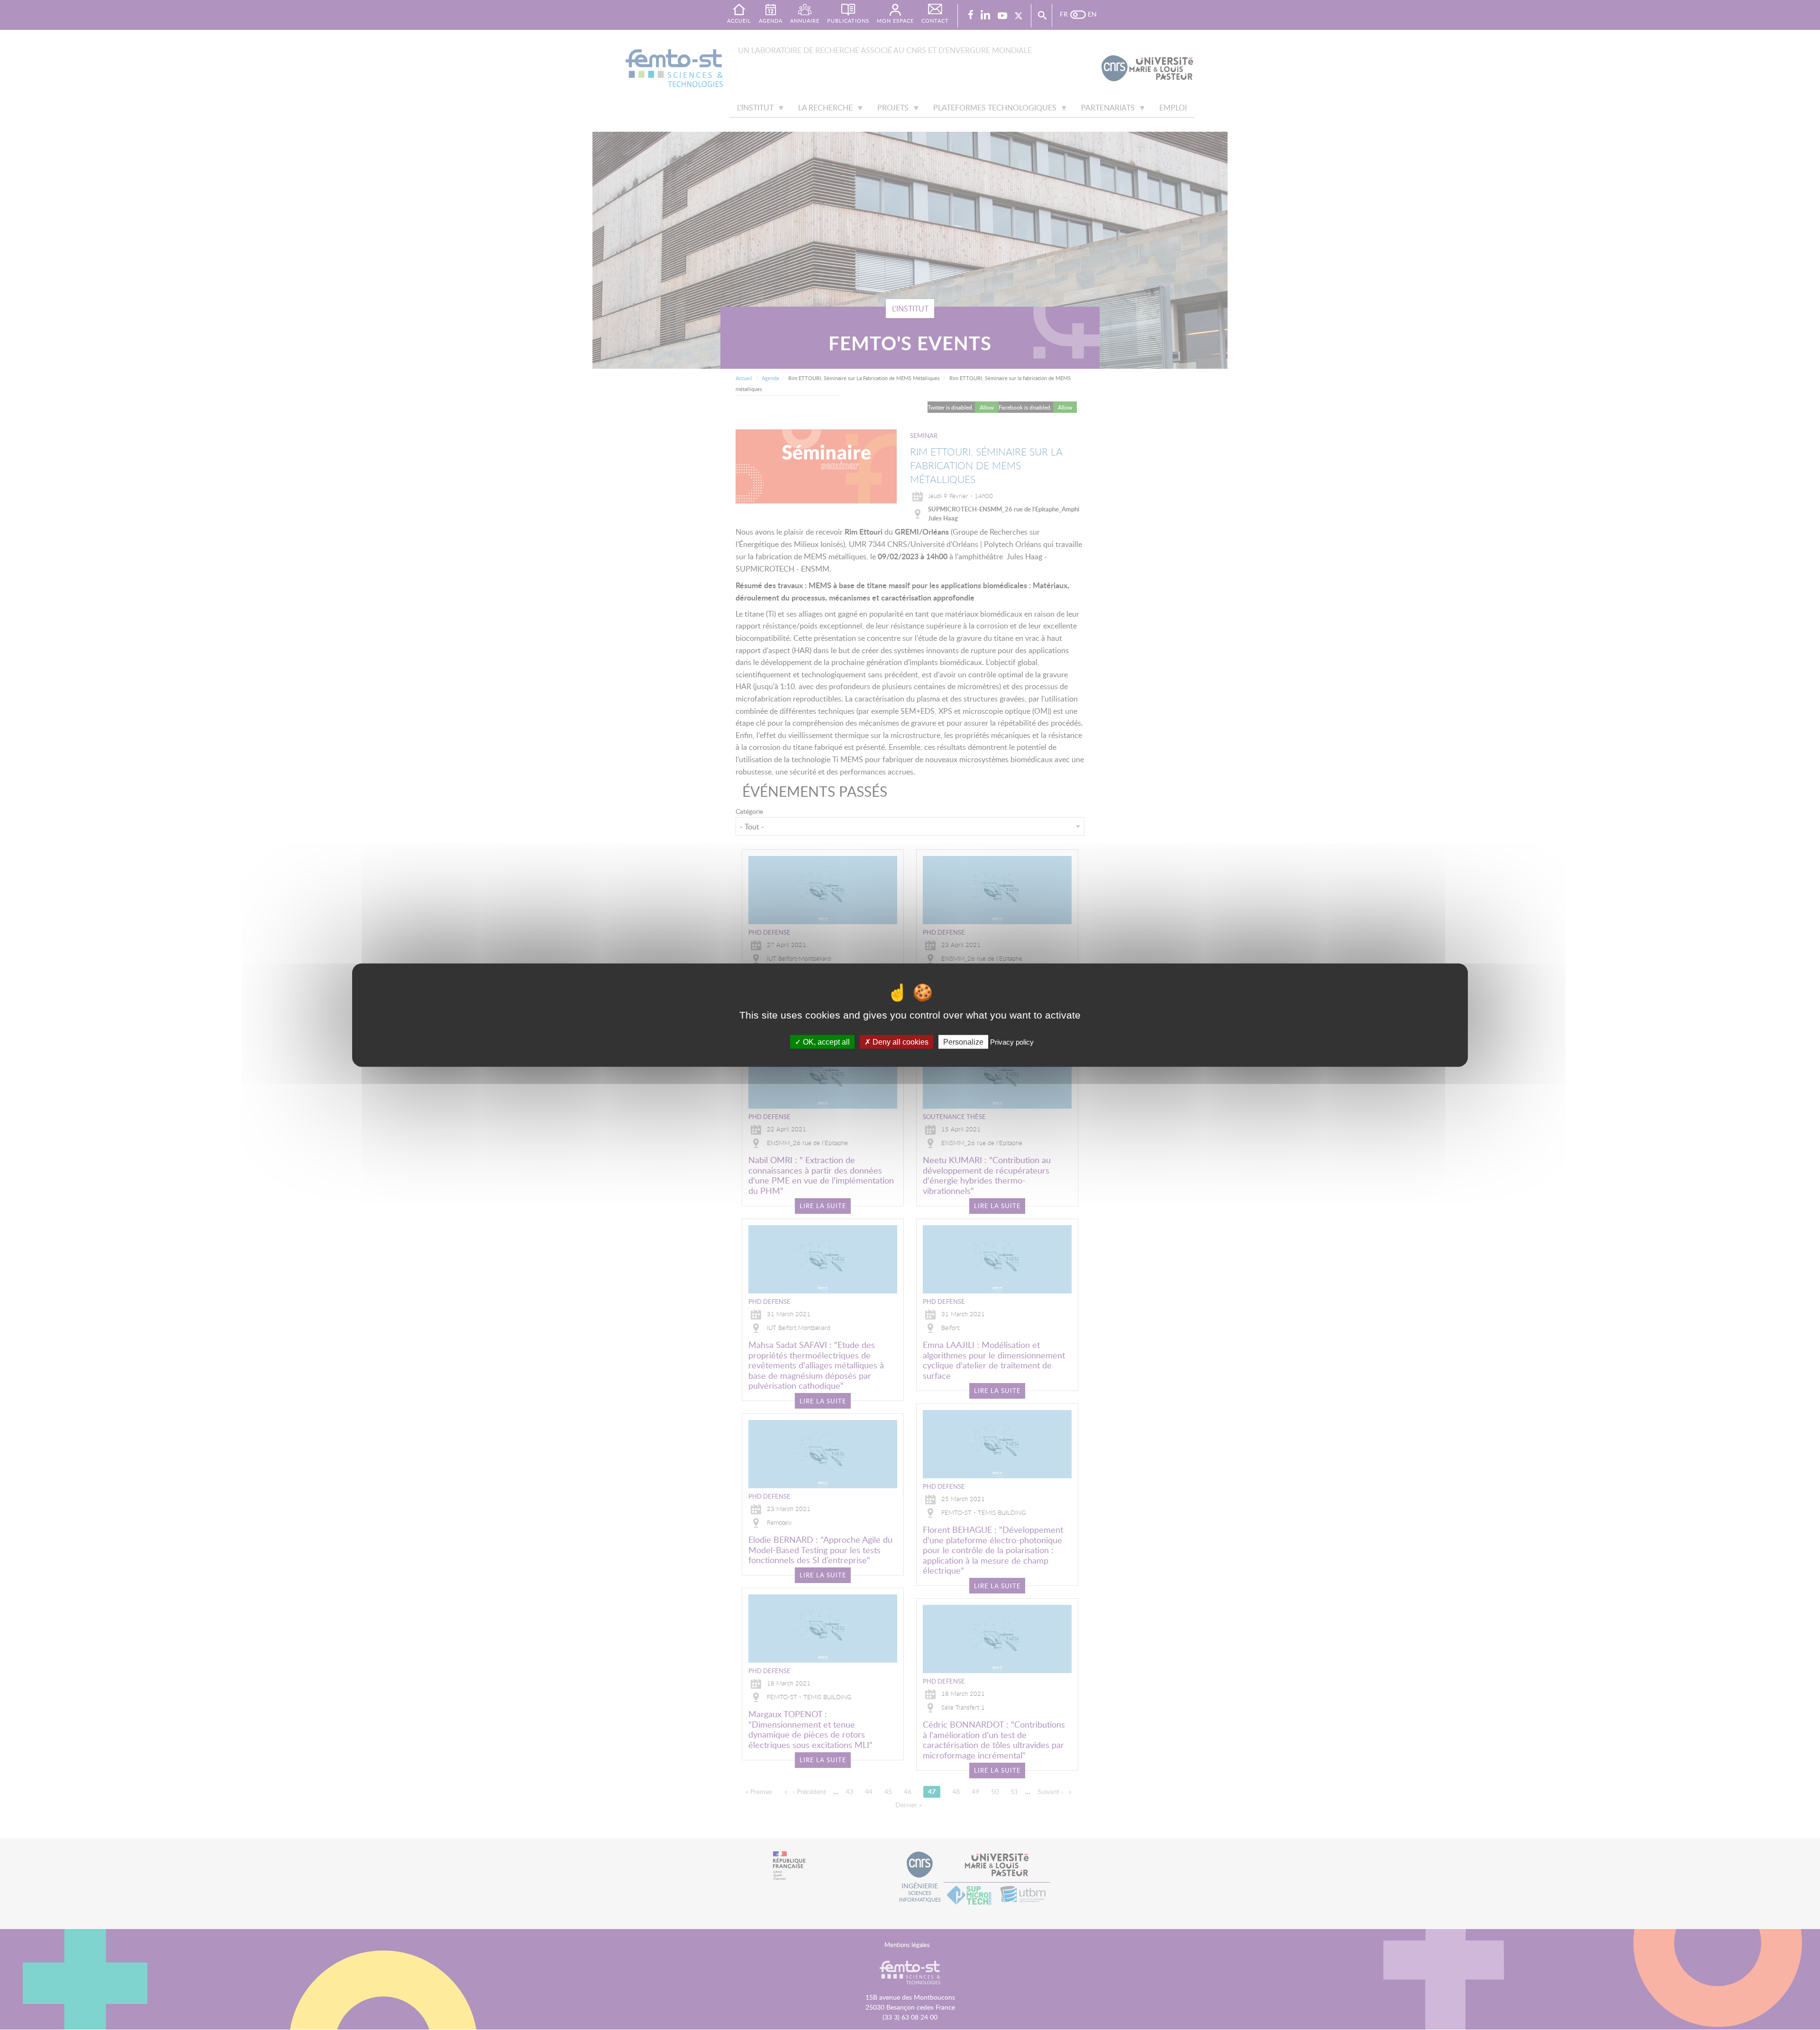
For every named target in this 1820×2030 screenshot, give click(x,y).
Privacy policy (1012, 1042)
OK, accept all (825, 1042)
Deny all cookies (900, 1042)
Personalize (963, 1042)
